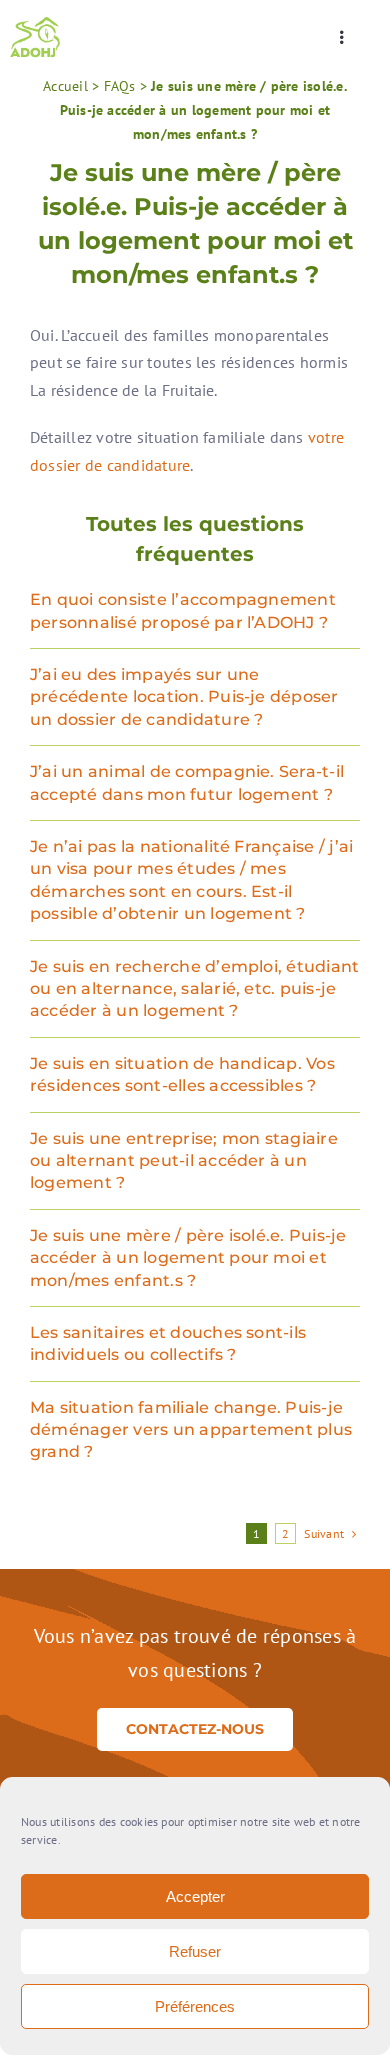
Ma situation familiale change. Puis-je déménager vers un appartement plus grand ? (191, 1430)
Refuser (195, 1951)
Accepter (195, 1896)
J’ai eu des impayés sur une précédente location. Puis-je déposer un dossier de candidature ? (184, 697)
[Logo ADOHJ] (35, 23)
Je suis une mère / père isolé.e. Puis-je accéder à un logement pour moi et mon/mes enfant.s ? (188, 1258)
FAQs (120, 86)
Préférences (195, 2006)
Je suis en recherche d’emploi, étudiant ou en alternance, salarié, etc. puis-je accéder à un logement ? (194, 989)
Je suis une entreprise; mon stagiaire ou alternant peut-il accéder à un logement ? (184, 1161)
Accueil (65, 86)
